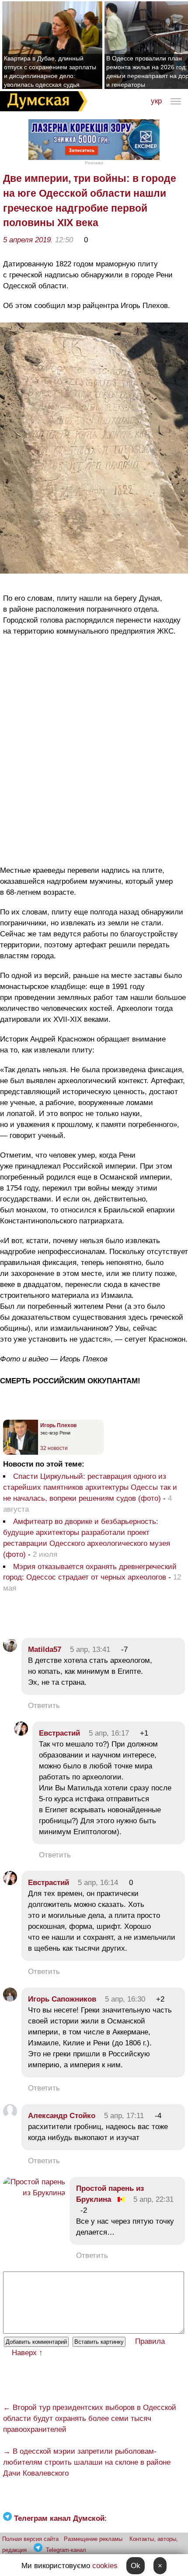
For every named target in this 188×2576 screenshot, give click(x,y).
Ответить (44, 1706)
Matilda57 (45, 1649)
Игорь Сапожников (62, 1999)
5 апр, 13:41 (90, 1649)
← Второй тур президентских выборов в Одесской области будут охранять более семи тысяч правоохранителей (90, 2418)
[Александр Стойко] (10, 2116)
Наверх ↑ (27, 2353)
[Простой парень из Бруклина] (34, 2193)
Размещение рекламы (93, 2539)
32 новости (54, 1448)
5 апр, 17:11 (124, 2116)
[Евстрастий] (21, 1733)
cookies (105, 2566)
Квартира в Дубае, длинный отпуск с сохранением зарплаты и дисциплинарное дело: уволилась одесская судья (50, 71)
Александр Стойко (62, 2116)
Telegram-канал (66, 2550)
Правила (150, 2341)
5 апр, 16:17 (109, 1733)
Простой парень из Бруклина (110, 2194)
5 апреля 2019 (27, 240)
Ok (136, 2566)
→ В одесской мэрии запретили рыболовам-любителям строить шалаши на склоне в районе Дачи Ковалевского (87, 2462)
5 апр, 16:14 (98, 1883)
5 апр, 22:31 (153, 2199)
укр (156, 101)
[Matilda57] (10, 1649)
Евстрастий (59, 1733)
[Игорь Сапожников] (10, 1999)
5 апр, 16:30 (125, 1999)
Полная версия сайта (30, 2539)
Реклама (94, 163)
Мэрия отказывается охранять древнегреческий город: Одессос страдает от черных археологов (90, 1572)
